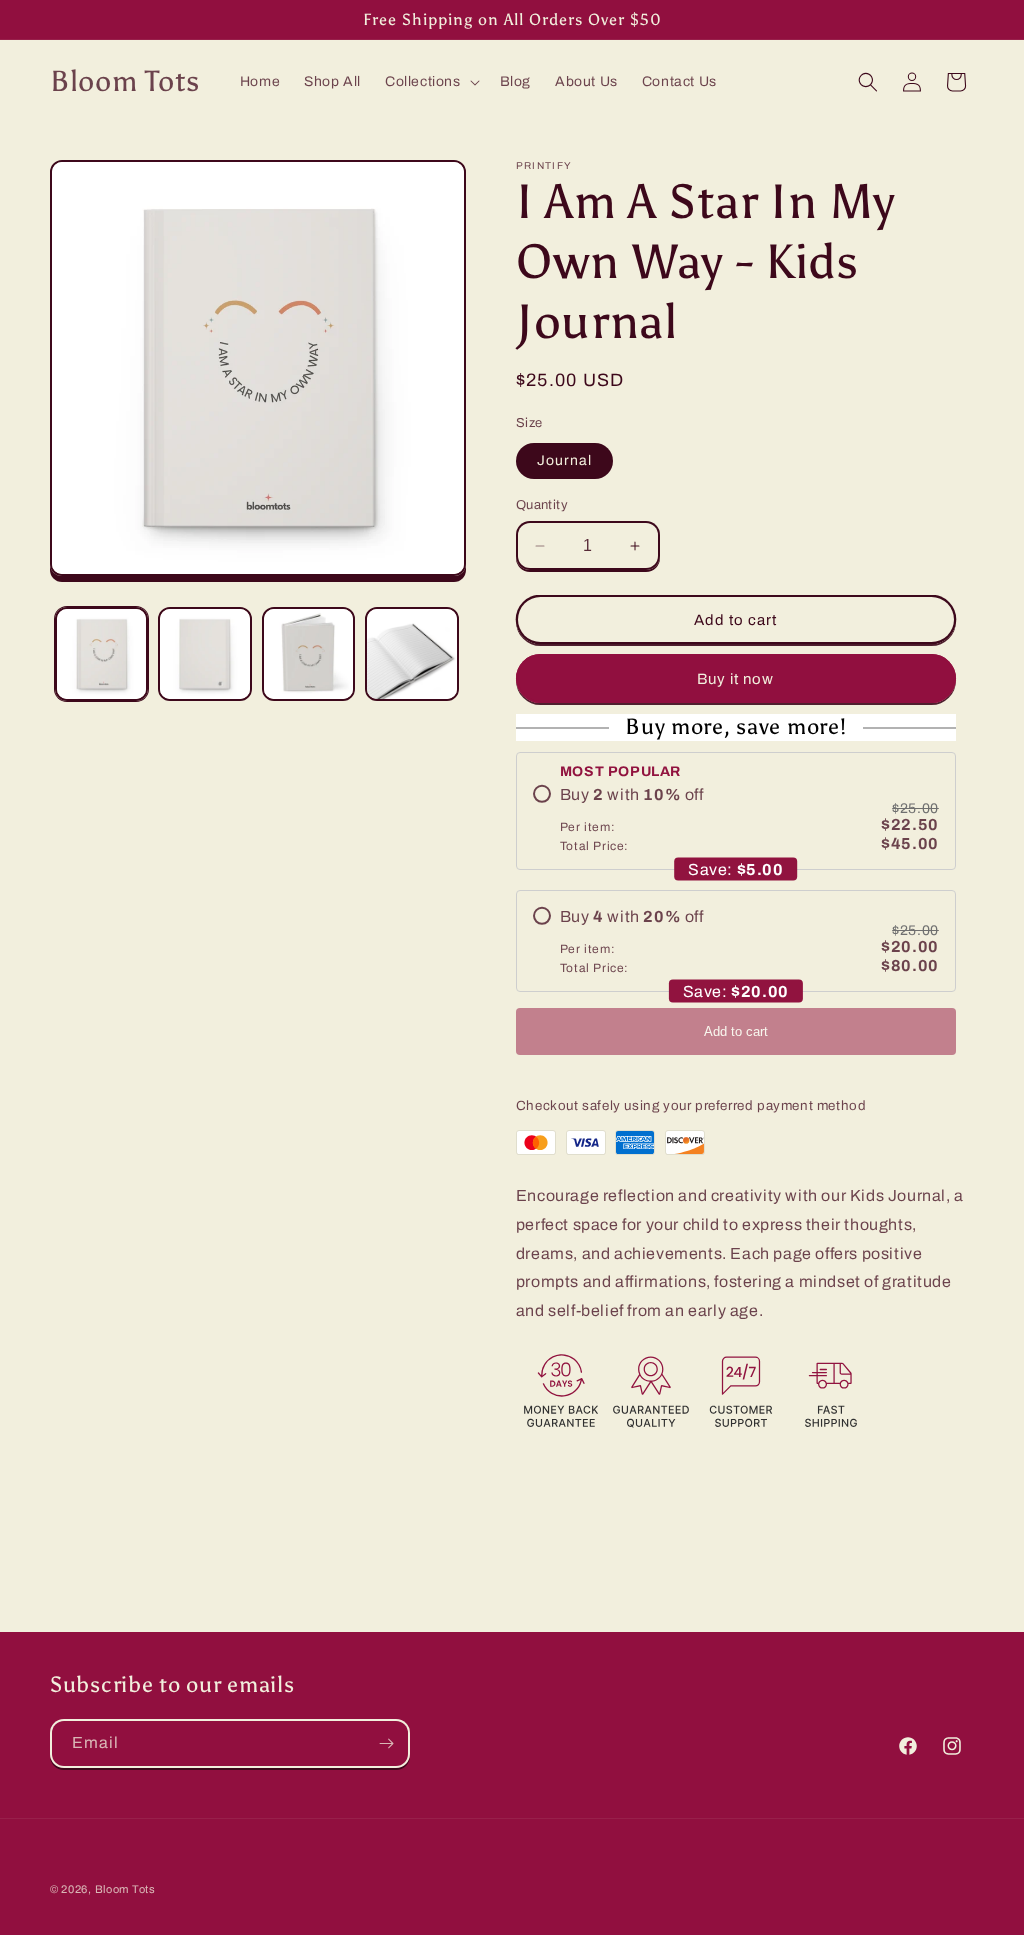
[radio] (736, 819)
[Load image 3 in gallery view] (308, 653)
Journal (564, 460)
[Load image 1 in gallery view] (101, 653)
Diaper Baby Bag (161, 1909)
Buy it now (735, 679)
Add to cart (736, 1031)
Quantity (542, 505)
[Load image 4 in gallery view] (411, 653)
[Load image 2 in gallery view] (204, 653)
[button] (430, 82)
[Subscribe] (386, 1743)
